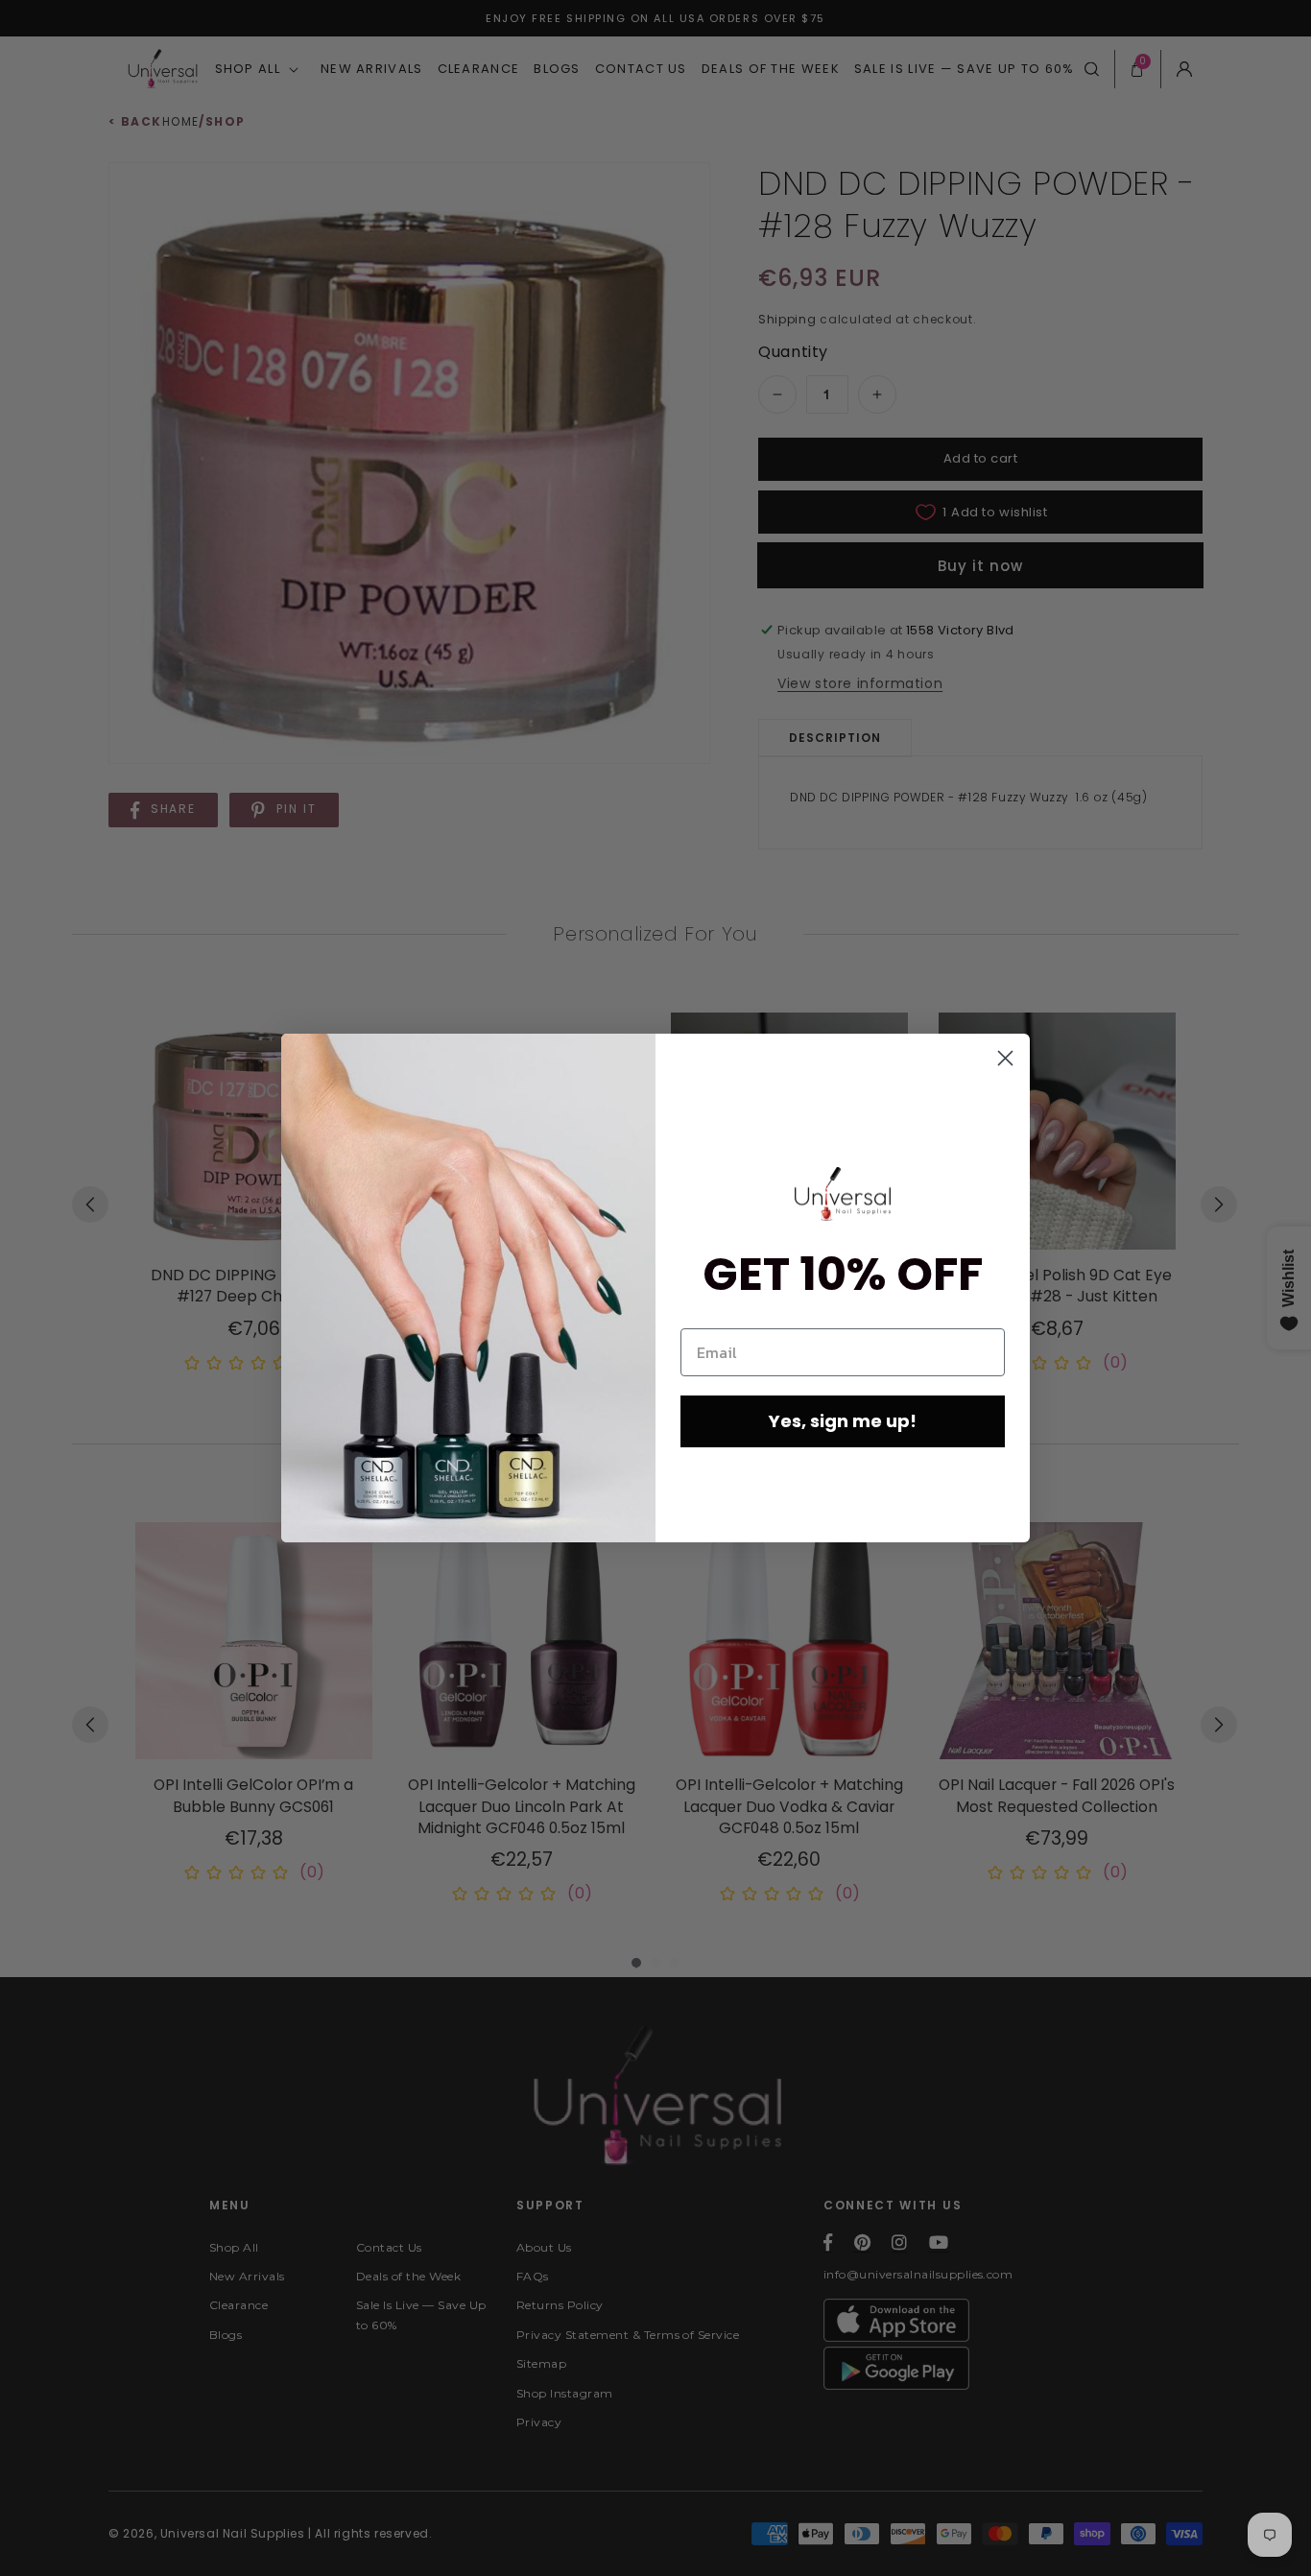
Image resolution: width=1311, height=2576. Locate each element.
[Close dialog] (1005, 1058)
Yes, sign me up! (843, 1421)
